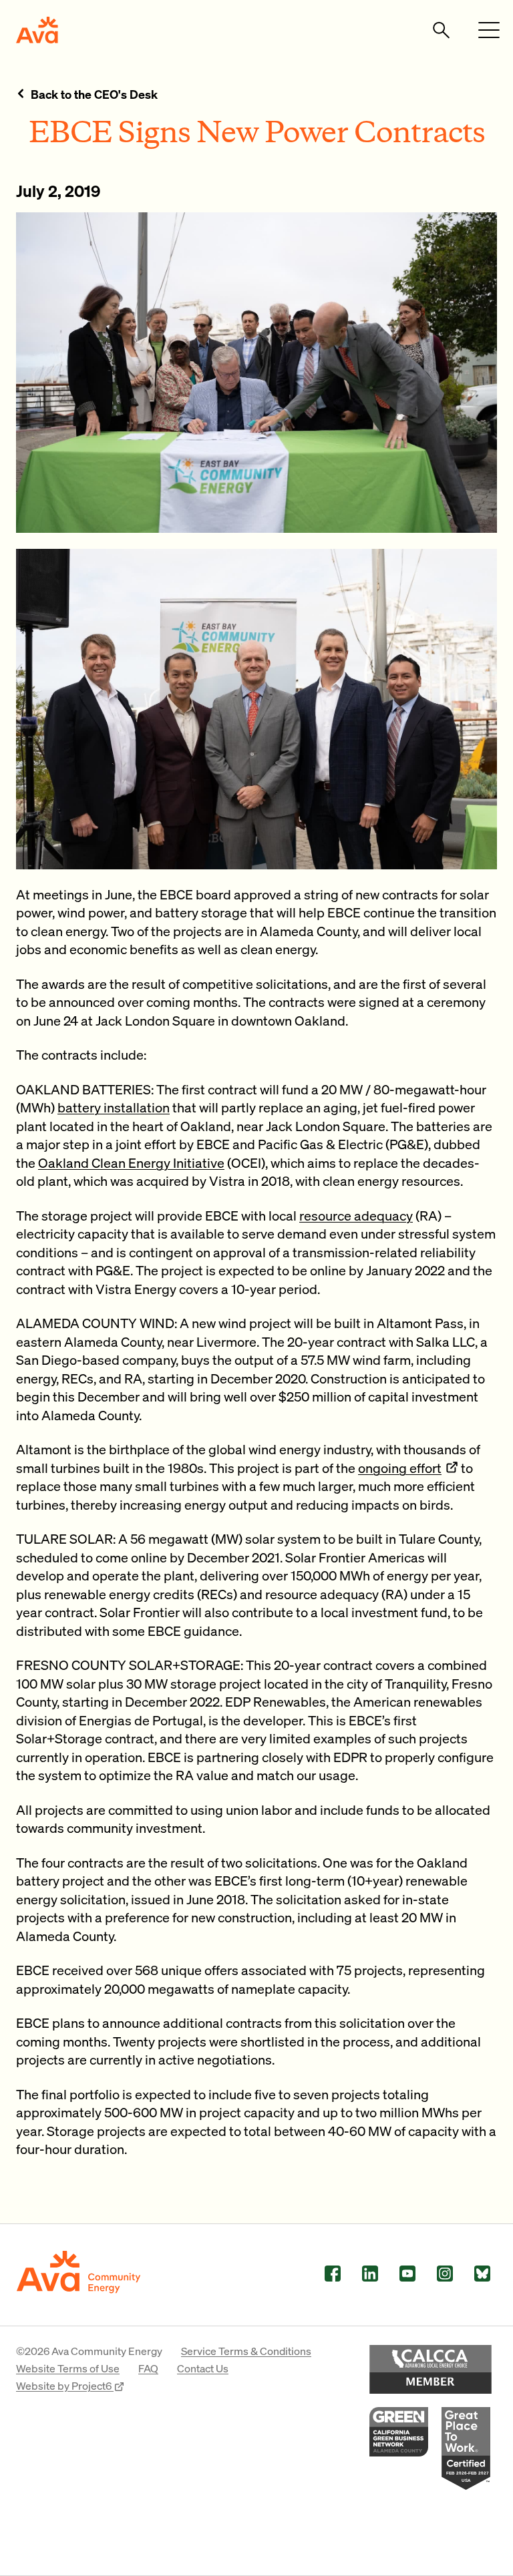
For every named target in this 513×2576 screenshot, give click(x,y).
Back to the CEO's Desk (94, 94)
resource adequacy (356, 1215)
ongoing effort (400, 1468)
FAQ (148, 2368)
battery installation (114, 1107)
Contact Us (203, 2368)
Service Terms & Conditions (246, 2351)
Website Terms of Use (68, 2368)
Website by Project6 (65, 2385)
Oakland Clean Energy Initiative (131, 1162)
